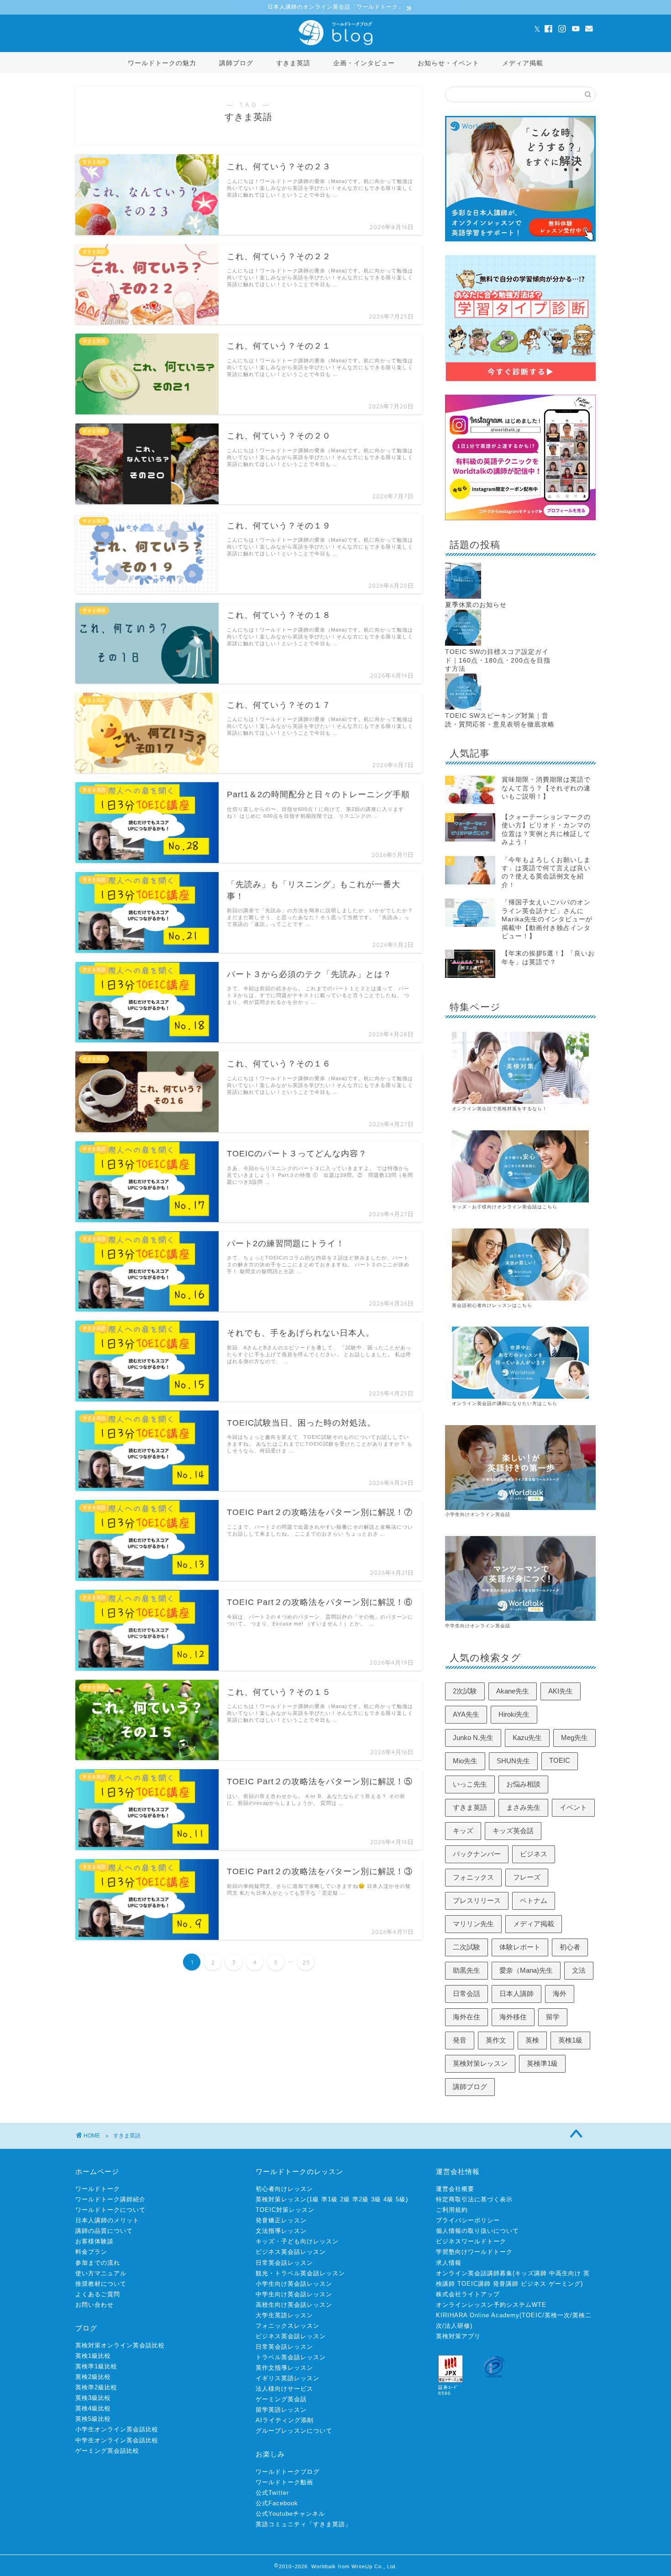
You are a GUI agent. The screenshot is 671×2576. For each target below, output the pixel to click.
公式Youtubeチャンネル (290, 2514)
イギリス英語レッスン (288, 2378)
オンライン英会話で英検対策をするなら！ (500, 1109)
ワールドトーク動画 (284, 2482)
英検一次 (557, 2315)
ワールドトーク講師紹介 (110, 2199)
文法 (579, 1970)
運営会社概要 (455, 2189)
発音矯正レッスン (281, 2220)
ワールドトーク (98, 2189)
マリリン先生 (473, 1924)
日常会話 (467, 1993)
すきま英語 (293, 63)
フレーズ (527, 1877)
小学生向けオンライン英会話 (478, 1514)
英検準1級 (542, 2063)
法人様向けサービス (284, 2389)
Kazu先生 (527, 1737)
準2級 (361, 2199)
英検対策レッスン (480, 2063)
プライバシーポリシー (468, 2220)
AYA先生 (466, 1714)
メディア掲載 (523, 63)
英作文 (496, 2040)
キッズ (463, 1831)
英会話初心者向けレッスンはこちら (492, 1305)
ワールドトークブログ (288, 2472)
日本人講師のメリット (107, 2220)
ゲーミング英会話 (281, 2399)
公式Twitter (272, 2493)
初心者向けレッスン (284, 2189)
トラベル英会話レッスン (291, 2357)
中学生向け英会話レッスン (294, 2294)
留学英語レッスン (281, 2410)
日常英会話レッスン (284, 2263)
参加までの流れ (98, 2263)
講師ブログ (236, 63)
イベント (573, 1807)
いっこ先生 (470, 1784)
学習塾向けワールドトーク (474, 2252)
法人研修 (457, 2326)
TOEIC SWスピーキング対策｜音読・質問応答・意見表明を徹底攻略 (500, 720)
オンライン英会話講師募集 (474, 2273)
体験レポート (520, 1947)
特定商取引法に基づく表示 (474, 2199)
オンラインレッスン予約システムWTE (491, 2305)
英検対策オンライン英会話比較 (120, 2345)
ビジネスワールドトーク (471, 2241)
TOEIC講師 (474, 2284)
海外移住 (513, 2017)
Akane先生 (513, 1691)
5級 (401, 2199)
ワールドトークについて (110, 2210)
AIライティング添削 (285, 2420)
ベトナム (534, 1900)
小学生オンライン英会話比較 (117, 2429)
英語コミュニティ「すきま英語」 (304, 2524)
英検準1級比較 (96, 2366)
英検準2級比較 (96, 2387)
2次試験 (465, 1691)
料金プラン (91, 2252)
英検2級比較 (93, 2377)
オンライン (464, 1403)
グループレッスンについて (294, 2431)
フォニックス (473, 1877)
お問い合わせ (94, 2305)
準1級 (330, 2199)
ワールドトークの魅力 (162, 63)
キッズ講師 (531, 2273)
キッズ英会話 (513, 1831)
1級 (314, 2199)
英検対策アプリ (458, 2336)
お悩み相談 (523, 1784)
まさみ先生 (523, 1807)
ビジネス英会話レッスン (291, 2252)
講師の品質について (104, 2231)
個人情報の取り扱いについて (477, 2231)
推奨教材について (101, 2284)
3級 (376, 2199)
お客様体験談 (94, 2241)
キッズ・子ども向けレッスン (297, 2241)
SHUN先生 (513, 1761)
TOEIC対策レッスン (285, 2210)
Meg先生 (574, 1737)
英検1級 (570, 2040)
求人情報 (449, 2263)
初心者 (570, 1947)
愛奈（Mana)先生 (526, 1970)
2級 (345, 2199)
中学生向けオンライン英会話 (478, 1626)
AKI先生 (561, 1691)
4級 (388, 2199)
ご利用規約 (452, 2210)
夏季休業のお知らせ (476, 605)
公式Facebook (277, 2503)
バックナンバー (477, 1854)
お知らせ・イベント (448, 63)
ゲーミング (565, 2284)
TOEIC (560, 1760)
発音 (460, 2040)
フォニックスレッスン (288, 2326)
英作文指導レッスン (284, 2368)
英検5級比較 (93, 2419)
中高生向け (565, 2273)
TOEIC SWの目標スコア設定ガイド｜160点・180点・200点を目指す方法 (498, 660)
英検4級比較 (93, 2408)
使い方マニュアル (101, 2273)
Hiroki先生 (514, 1714)
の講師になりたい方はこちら (525, 1403)
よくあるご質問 (98, 2294)
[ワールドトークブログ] (335, 45)
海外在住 (467, 2017)
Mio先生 (465, 1761)
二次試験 (467, 1947)
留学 (553, 2017)
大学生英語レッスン (284, 2315)
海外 (560, 1993)
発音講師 (506, 2284)
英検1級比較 (93, 2356)
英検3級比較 (93, 2398)
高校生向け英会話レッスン (294, 2305)
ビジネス (534, 1854)
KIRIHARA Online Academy (478, 2315)
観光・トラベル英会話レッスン (300, 2273)
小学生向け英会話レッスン (294, 2284)
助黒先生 (467, 1970)
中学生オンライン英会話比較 (117, 2440)
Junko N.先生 (473, 1737)
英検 (532, 2040)
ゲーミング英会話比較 (107, 2451)
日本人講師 (516, 1993)
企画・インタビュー (364, 63)
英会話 (485, 1403)
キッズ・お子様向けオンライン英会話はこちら (505, 1207)
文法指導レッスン (281, 2231)
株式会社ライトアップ (468, 2294)
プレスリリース (477, 1900)
